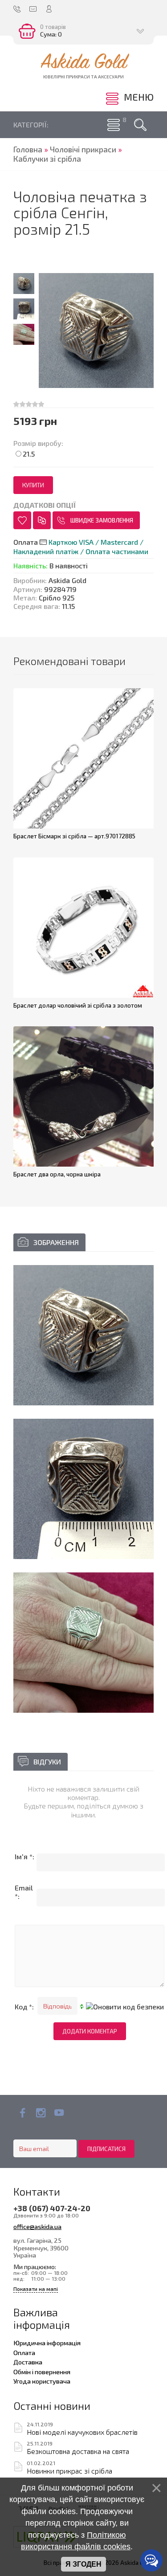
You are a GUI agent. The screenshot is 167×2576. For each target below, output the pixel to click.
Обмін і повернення (42, 2372)
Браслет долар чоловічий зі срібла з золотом (78, 1005)
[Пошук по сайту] (140, 125)
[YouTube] (59, 2113)
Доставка (28, 2362)
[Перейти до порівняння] (42, 520)
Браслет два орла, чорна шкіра (57, 1174)
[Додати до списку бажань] (22, 520)
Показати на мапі (36, 2289)
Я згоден (83, 2564)
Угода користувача (42, 2381)
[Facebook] (22, 2113)
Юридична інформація (47, 2343)
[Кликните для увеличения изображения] (83, 1335)
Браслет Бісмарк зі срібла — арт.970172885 (74, 836)
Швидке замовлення (102, 520)
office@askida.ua (37, 2226)
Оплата (24, 2352)
